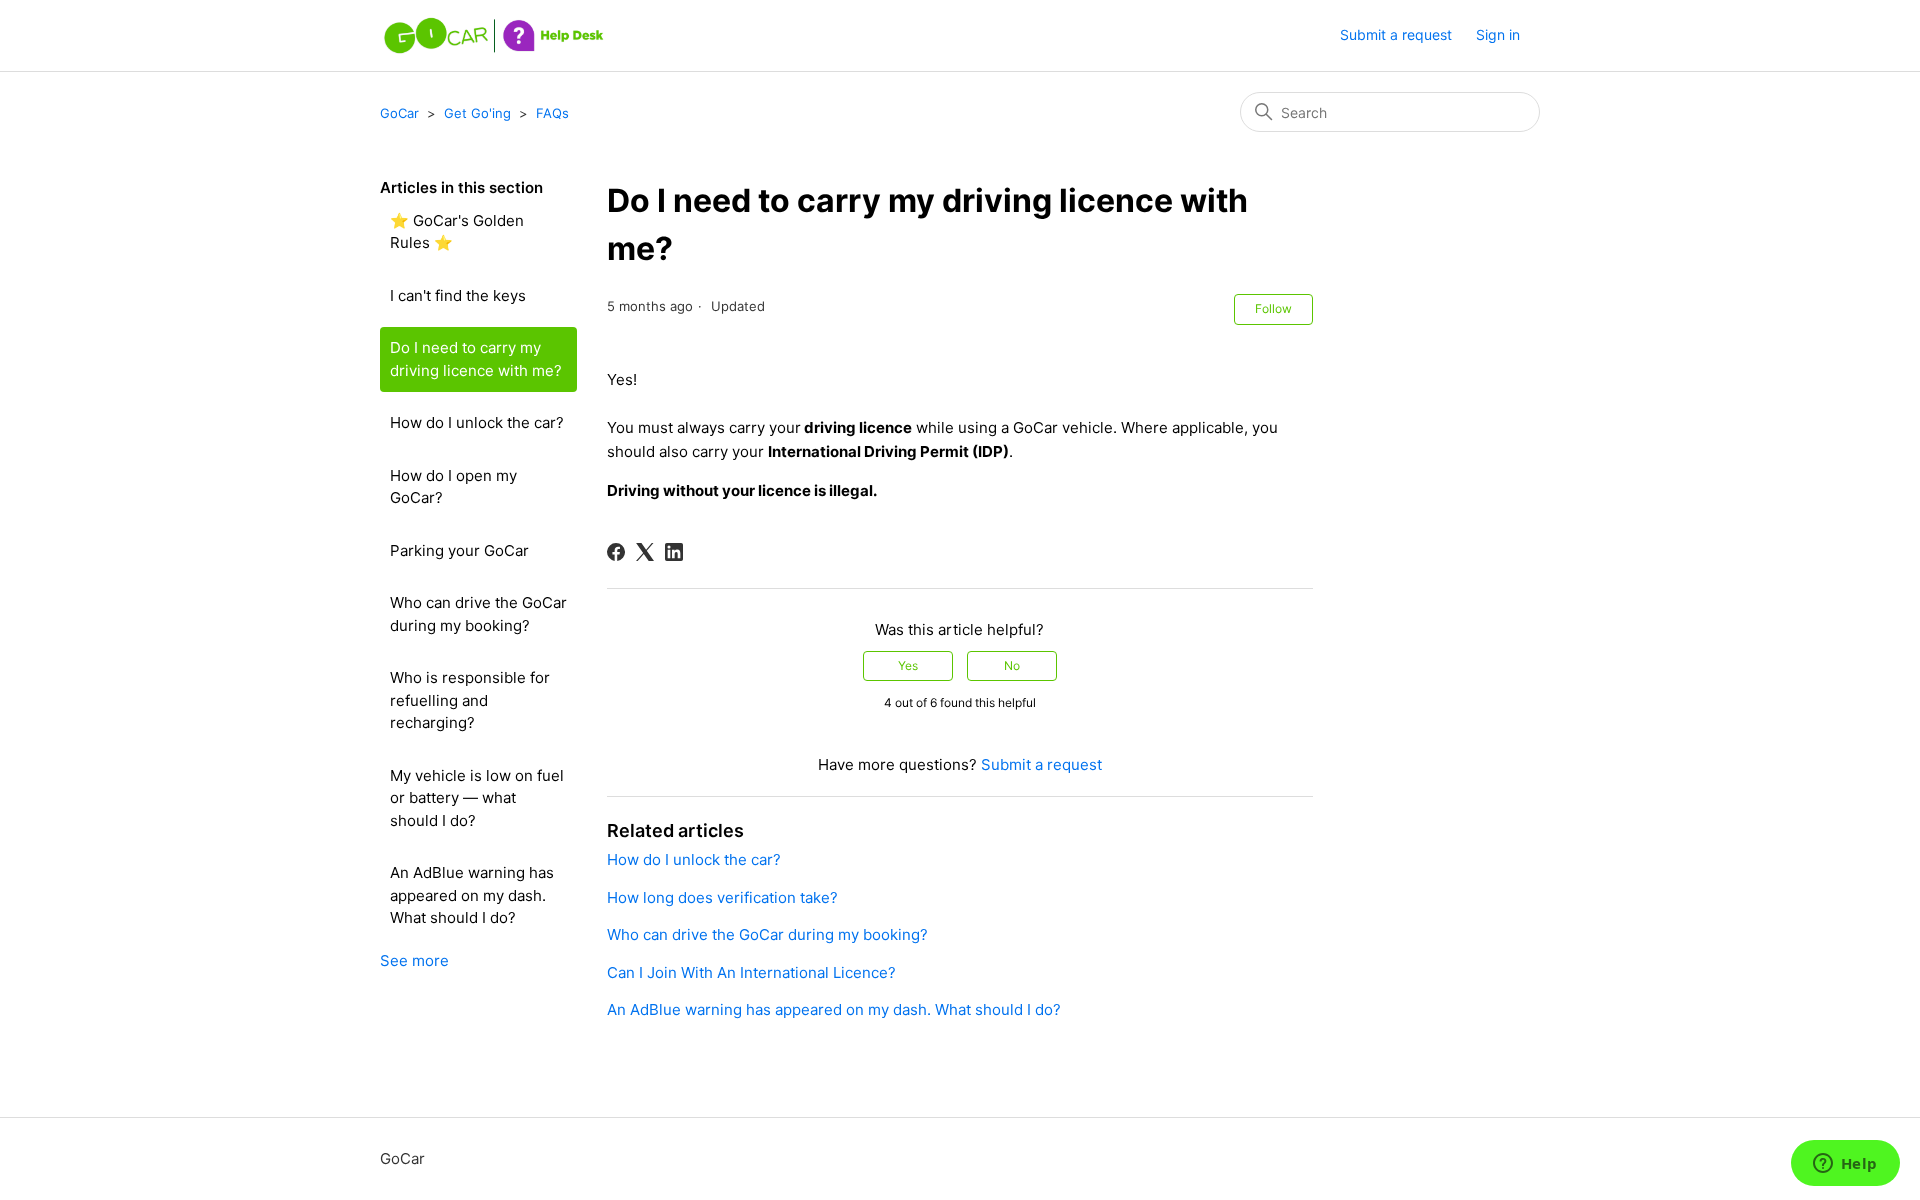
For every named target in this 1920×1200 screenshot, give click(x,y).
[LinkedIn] (674, 552)
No (1012, 665)
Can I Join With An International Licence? (751, 972)
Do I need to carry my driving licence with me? (476, 359)
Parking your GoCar (459, 550)
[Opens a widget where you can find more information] (1845, 1165)
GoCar (399, 113)
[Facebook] (616, 552)
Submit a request (1396, 34)
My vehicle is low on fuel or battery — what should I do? (477, 798)
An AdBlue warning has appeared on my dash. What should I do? (472, 895)
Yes (908, 665)
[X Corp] (645, 552)
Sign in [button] (1498, 34)
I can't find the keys (458, 295)
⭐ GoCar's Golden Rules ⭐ (457, 232)
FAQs (552, 113)
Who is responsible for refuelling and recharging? (470, 700)
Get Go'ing (477, 113)
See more (414, 960)
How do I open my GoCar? (453, 487)
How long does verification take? (722, 897)
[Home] (496, 35)
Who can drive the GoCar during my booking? (478, 614)
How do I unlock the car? (477, 422)
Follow (1273, 308)
